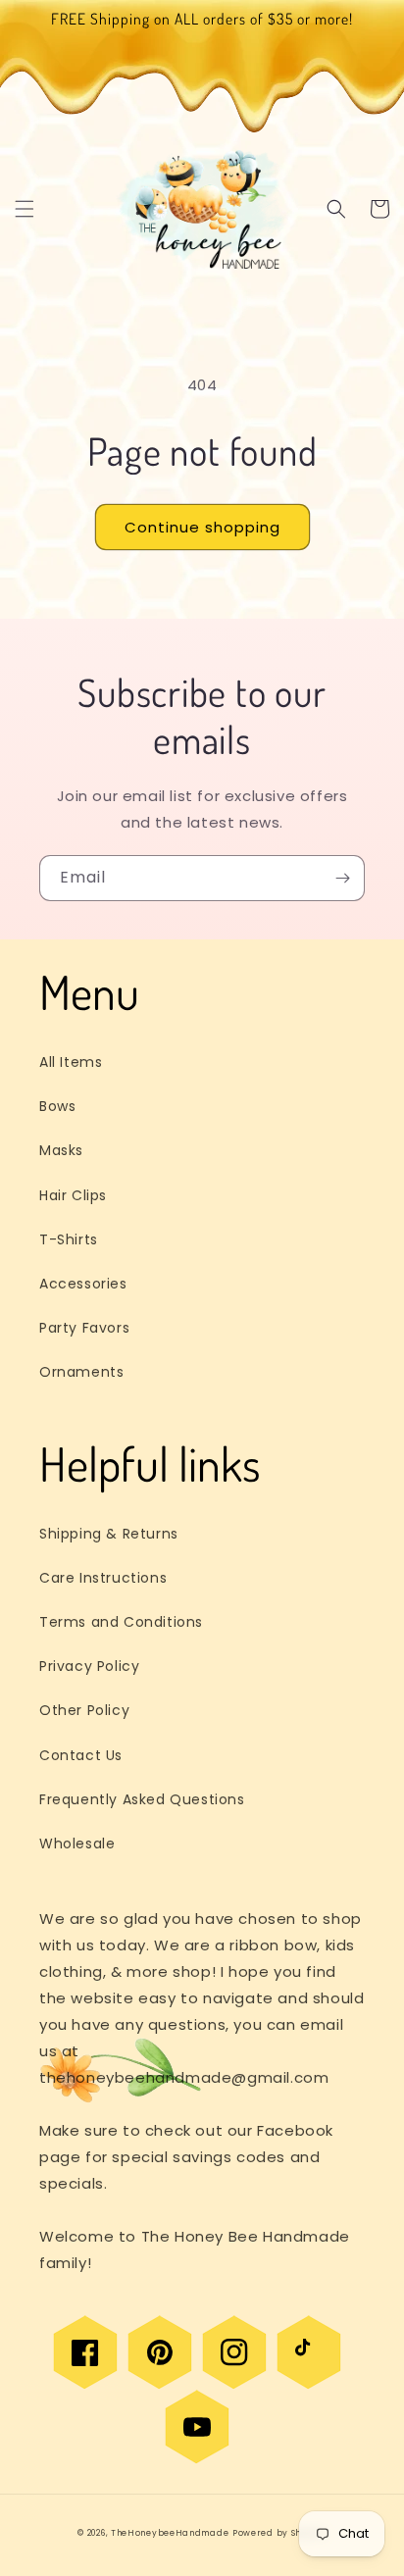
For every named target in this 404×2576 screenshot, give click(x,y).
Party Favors (84, 1328)
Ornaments (81, 1372)
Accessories (83, 1284)
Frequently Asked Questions (142, 1799)
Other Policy (84, 1710)
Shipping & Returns (109, 1534)
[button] (25, 209)
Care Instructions (103, 1578)
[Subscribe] (342, 878)
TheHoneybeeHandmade (170, 2533)
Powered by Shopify (279, 2533)
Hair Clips (73, 1195)
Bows (57, 1106)
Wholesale (77, 1844)
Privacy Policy (89, 1666)
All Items (71, 1062)
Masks (61, 1150)
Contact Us (81, 1755)
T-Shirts (69, 1239)
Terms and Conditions (121, 1622)
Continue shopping (202, 527)
